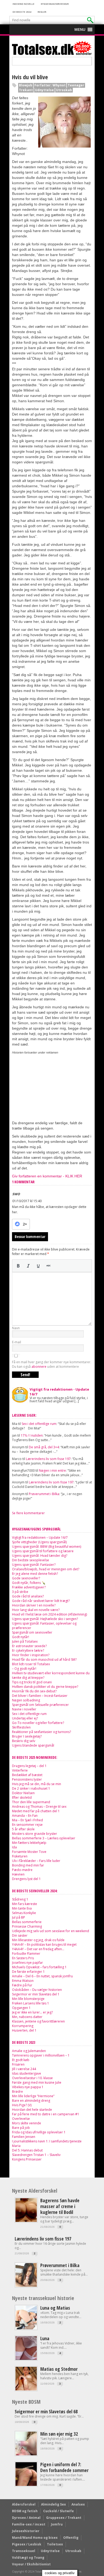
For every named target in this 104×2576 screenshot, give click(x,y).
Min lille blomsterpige (28, 1999)
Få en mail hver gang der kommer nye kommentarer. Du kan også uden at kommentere (52, 1364)
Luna (45, 2338)
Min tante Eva (22, 1908)
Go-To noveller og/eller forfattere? (38, 1723)
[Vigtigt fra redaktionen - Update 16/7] (20, 1394)
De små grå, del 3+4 (44, 1447)
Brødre (17, 2092)
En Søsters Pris (23, 1958)
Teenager (76, 85)
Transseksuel (24, 2551)
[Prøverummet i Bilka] (26, 2286)
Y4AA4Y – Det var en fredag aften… (38, 1949)
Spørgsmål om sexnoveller (32, 1632)
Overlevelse (21, 2119)
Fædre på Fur (22, 1985)
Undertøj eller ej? (25, 1718)
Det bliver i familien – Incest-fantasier (40, 1696)
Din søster (20, 1935)
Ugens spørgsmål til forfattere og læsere (43, 1551)
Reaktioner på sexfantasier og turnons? (41, 1732)
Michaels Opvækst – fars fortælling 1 (39, 1967)
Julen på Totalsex (25, 1641)
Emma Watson (23, 1981)
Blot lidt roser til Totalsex (31, 1664)
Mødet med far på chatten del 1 (36, 1811)
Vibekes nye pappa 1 (28, 2087)
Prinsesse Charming (27, 1926)
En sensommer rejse (27, 1825)
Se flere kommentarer (28, 1513)
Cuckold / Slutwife (59, 2511)
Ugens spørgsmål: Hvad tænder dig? (40, 1556)
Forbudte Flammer (26, 1954)
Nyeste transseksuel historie (43, 2298)
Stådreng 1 (20, 1899)
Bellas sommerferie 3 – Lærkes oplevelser (44, 1838)
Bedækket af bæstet (27, 1775)
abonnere (39, 1367)
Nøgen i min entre (52, 1470)
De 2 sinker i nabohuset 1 (31, 1788)
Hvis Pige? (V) (22, 2105)
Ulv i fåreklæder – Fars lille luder (36, 1861)
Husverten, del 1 (24, 2030)
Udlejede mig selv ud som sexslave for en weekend (51, 1931)
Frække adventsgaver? (29, 1587)
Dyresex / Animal (26, 2518)
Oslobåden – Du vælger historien (37, 1990)
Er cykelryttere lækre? (28, 1650)
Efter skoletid (22, 1797)
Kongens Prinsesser (27, 2159)
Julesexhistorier (26, 2531)
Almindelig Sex (53, 2504)
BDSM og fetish (25, 2511)
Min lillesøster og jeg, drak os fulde (38, 1940)
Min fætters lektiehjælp (29, 1843)
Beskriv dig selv (24, 1741)
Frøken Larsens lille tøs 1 (31, 2003)
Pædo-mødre (22, 1870)
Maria (16, 2146)
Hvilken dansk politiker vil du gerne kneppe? (45, 1687)
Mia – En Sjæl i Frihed (27, 1820)
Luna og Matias (55, 2308)
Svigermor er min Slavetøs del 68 (46, 2411)
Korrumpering (23, 2026)
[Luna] (26, 2359)
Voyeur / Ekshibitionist (31, 2564)
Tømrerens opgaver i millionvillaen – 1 (41, 2055)
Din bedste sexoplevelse (31, 1560)
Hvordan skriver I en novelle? (34, 1605)
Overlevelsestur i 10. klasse (32, 2078)
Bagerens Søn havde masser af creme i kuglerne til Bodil (60, 2206)
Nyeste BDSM (26, 2402)
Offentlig (71, 2538)
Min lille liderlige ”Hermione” (33, 2096)
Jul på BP (19, 1917)
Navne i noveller (24, 1709)
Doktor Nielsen (23, 1793)
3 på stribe (20, 1592)
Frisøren (18, 2064)
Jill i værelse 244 (24, 2069)
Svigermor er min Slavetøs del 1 (36, 1994)
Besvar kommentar (30, 1237)
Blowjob (26, 85)
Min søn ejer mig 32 (59, 2434)
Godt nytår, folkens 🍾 (29, 1583)
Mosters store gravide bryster (35, 1834)
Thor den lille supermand (31, 1802)
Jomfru (57, 2524)
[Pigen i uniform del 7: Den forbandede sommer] (26, 2485)
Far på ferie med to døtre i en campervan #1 (46, 2114)
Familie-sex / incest (29, 2524)
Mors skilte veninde (27, 2123)
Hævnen (18, 1874)
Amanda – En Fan (25, 1816)
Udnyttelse (44, 90)
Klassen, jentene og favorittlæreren (38, 2021)
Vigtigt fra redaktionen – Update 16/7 (40, 1537)
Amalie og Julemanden (29, 2051)
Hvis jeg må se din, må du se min (37, 1784)
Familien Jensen (24, 2137)
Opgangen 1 (21, 2008)
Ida (14, 1847)
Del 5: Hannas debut (27, 2150)
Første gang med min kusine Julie (37, 2082)
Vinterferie (20, 1770)
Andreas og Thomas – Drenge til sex (39, 1807)
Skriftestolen (21, 1727)
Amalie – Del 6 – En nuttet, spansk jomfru (42, 1976)
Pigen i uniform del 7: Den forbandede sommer (64, 2467)
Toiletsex (55, 2544)
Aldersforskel (24, 2504)
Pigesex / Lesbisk (27, 2544)
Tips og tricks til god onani (32, 1682)
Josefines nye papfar (27, 1963)
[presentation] (18, 1266)
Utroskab (64, 90)
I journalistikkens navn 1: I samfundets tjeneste (47, 2141)
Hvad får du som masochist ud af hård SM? (44, 1660)
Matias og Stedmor (59, 2369)
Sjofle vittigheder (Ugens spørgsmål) (39, 1542)
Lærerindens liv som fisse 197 (48, 1459)
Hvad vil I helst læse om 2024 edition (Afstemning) (49, 1614)
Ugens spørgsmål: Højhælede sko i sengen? (45, 1619)
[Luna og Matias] (26, 2328)
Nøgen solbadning (26, 1700)
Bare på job (21, 2128)
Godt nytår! (21, 1637)
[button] (80, 30)
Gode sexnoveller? (26, 1578)
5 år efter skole (23, 1829)
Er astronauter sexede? (29, 1646)
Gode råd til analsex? (28, 1596)
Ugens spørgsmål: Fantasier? (34, 1565)
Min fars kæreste (25, 1904)
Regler (42, 12)
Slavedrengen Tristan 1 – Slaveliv (36, 2155)
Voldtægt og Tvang (28, 2558)
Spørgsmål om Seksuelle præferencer (40, 1705)
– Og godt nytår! (24, 1669)
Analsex (78, 2504)
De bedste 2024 (22, 12)
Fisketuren (20, 1856)
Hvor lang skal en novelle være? (36, 1610)
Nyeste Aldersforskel (35, 2191)
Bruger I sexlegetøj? (27, 1736)
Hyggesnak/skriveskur (55, 4)
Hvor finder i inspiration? (31, 1655)
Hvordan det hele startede (32, 2110)
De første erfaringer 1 (28, 1972)
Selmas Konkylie (24, 1913)
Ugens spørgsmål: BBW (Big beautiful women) (47, 1547)
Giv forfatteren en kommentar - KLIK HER (47, 1176)
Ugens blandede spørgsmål (33, 1745)
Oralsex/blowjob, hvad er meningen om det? (46, 1569)
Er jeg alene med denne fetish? (35, 1574)
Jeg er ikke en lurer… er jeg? (32, 2012)
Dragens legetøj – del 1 (29, 1766)
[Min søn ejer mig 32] (26, 2454)
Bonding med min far (28, 1865)
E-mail (17, 1342)
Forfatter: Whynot (50, 85)
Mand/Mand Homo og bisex (35, 2538)
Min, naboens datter (27, 2017)
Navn (16, 1328)
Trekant (26, 90)
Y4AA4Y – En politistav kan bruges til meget (44, 1944)
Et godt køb (21, 2060)
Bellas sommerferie (27, 1922)
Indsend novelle (23, 4)
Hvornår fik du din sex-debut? (34, 1691)
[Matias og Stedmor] (26, 2389)
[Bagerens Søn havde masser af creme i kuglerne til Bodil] (26, 2221)
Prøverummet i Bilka (44, 1494)
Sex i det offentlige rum (39, 1424)
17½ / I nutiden (32, 1435)
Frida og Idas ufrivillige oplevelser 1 (39, 2132)
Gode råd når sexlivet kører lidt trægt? (41, 1601)
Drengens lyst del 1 (26, 1879)
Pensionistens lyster (27, 1779)
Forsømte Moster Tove (29, 1852)
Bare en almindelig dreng (31, 2101)
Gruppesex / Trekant (64, 2518)
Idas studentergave (27, 2073)
